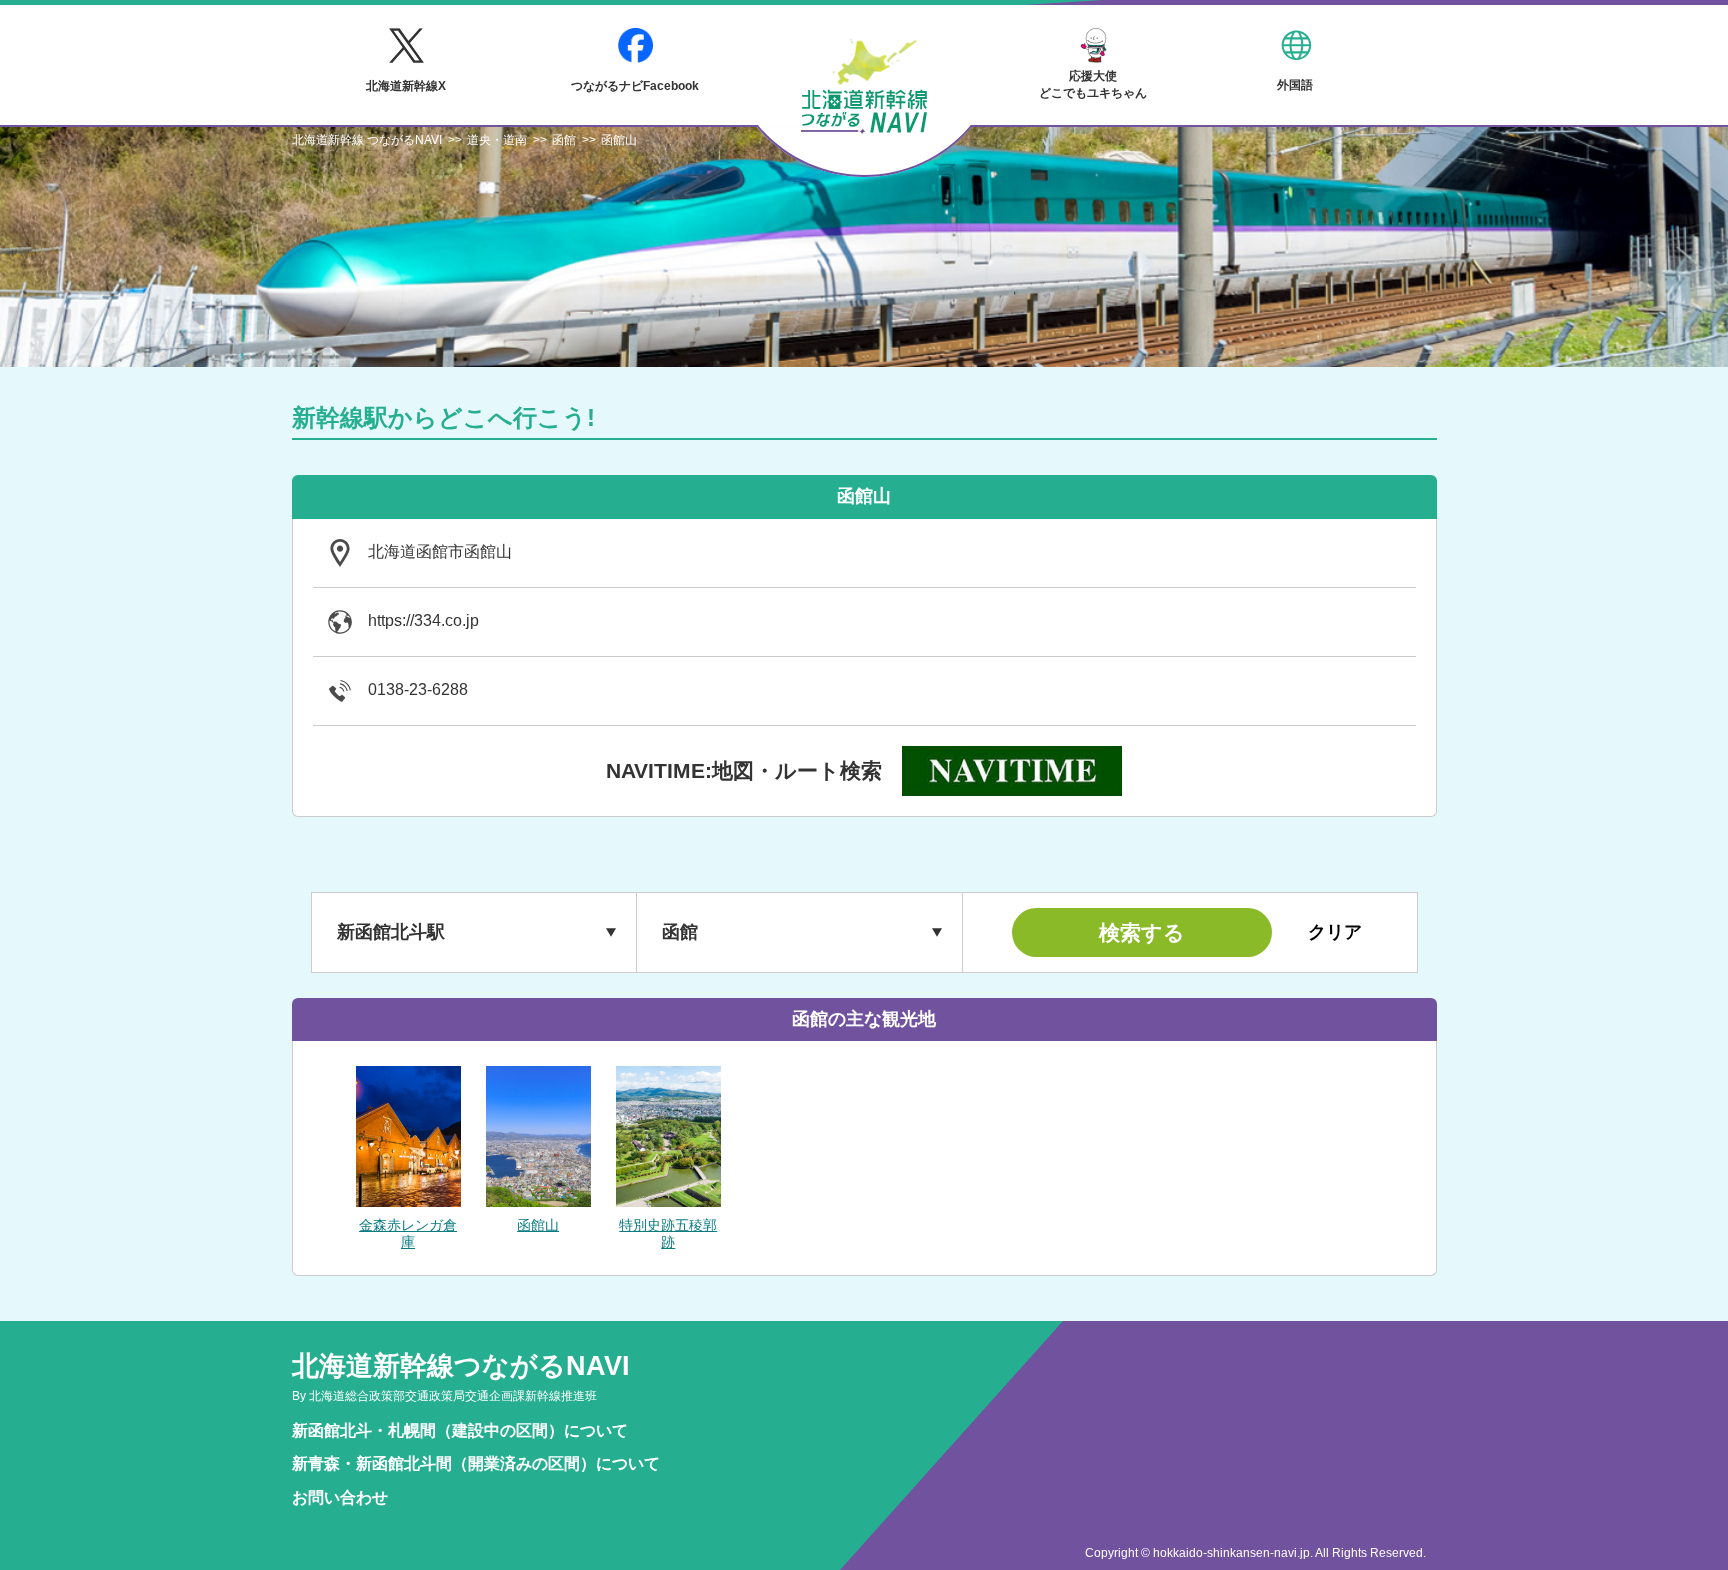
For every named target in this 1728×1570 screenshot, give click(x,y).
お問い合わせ (340, 1497)
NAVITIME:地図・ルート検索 (744, 770)
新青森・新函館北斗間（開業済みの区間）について (476, 1463)
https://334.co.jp (423, 620)
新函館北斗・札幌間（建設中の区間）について (460, 1430)
